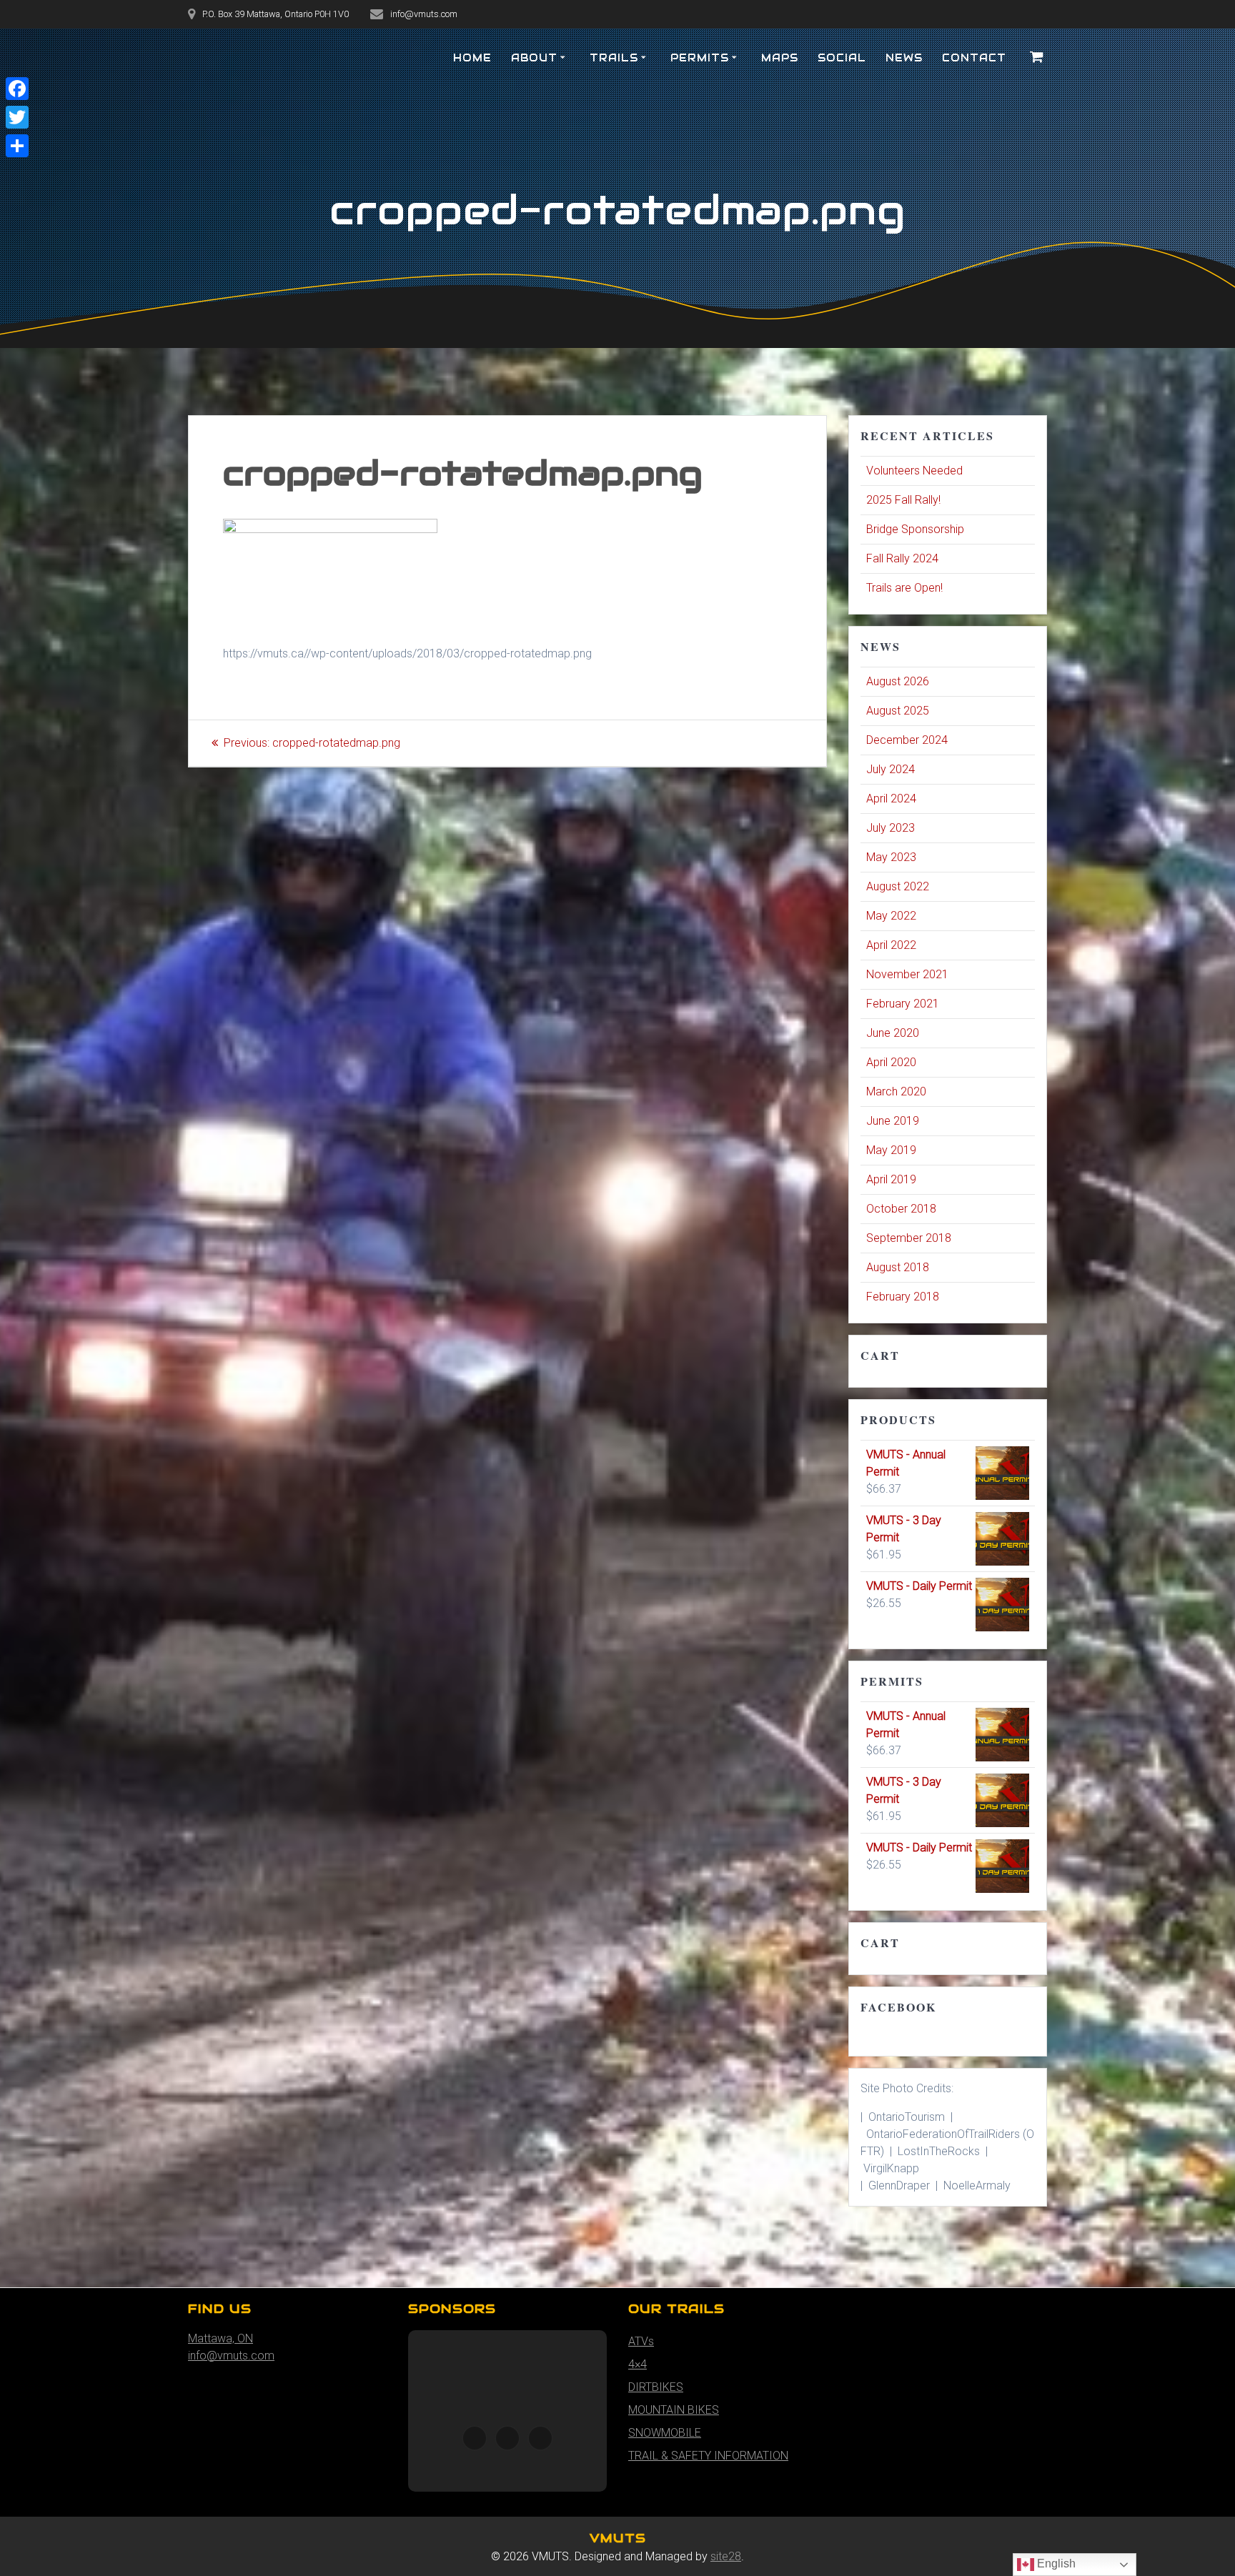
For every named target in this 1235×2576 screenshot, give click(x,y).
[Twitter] (17, 117)
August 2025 (898, 711)
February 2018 (903, 1297)
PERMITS (700, 58)
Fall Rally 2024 (902, 558)
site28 (726, 2556)
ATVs (641, 2341)
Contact (974, 58)
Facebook (898, 2007)
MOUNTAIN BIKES (674, 2410)
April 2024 (891, 799)
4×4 (638, 2364)
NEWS (904, 58)
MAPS (780, 58)
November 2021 (907, 974)
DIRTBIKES (656, 2387)
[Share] (17, 146)
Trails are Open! (904, 588)
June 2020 (893, 1033)
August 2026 (898, 681)
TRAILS (614, 58)
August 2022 (898, 886)
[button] (475, 2438)
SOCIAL (842, 58)
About (534, 58)
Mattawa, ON (220, 2338)
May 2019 (891, 1150)
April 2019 (891, 1179)
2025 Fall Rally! (903, 500)
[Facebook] (17, 89)
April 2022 (891, 945)
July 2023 (891, 828)
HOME (472, 58)
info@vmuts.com (231, 2356)
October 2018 (901, 1209)
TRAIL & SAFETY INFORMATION (708, 2456)
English (1055, 2563)
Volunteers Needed (914, 471)
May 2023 (891, 857)
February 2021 (903, 1004)
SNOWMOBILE (665, 2433)
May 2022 (891, 916)
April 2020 (891, 1062)
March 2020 (896, 1091)
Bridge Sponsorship (915, 529)
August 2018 (898, 1267)
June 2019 (893, 1121)
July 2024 (891, 769)
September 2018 (909, 1238)
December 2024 (907, 740)
